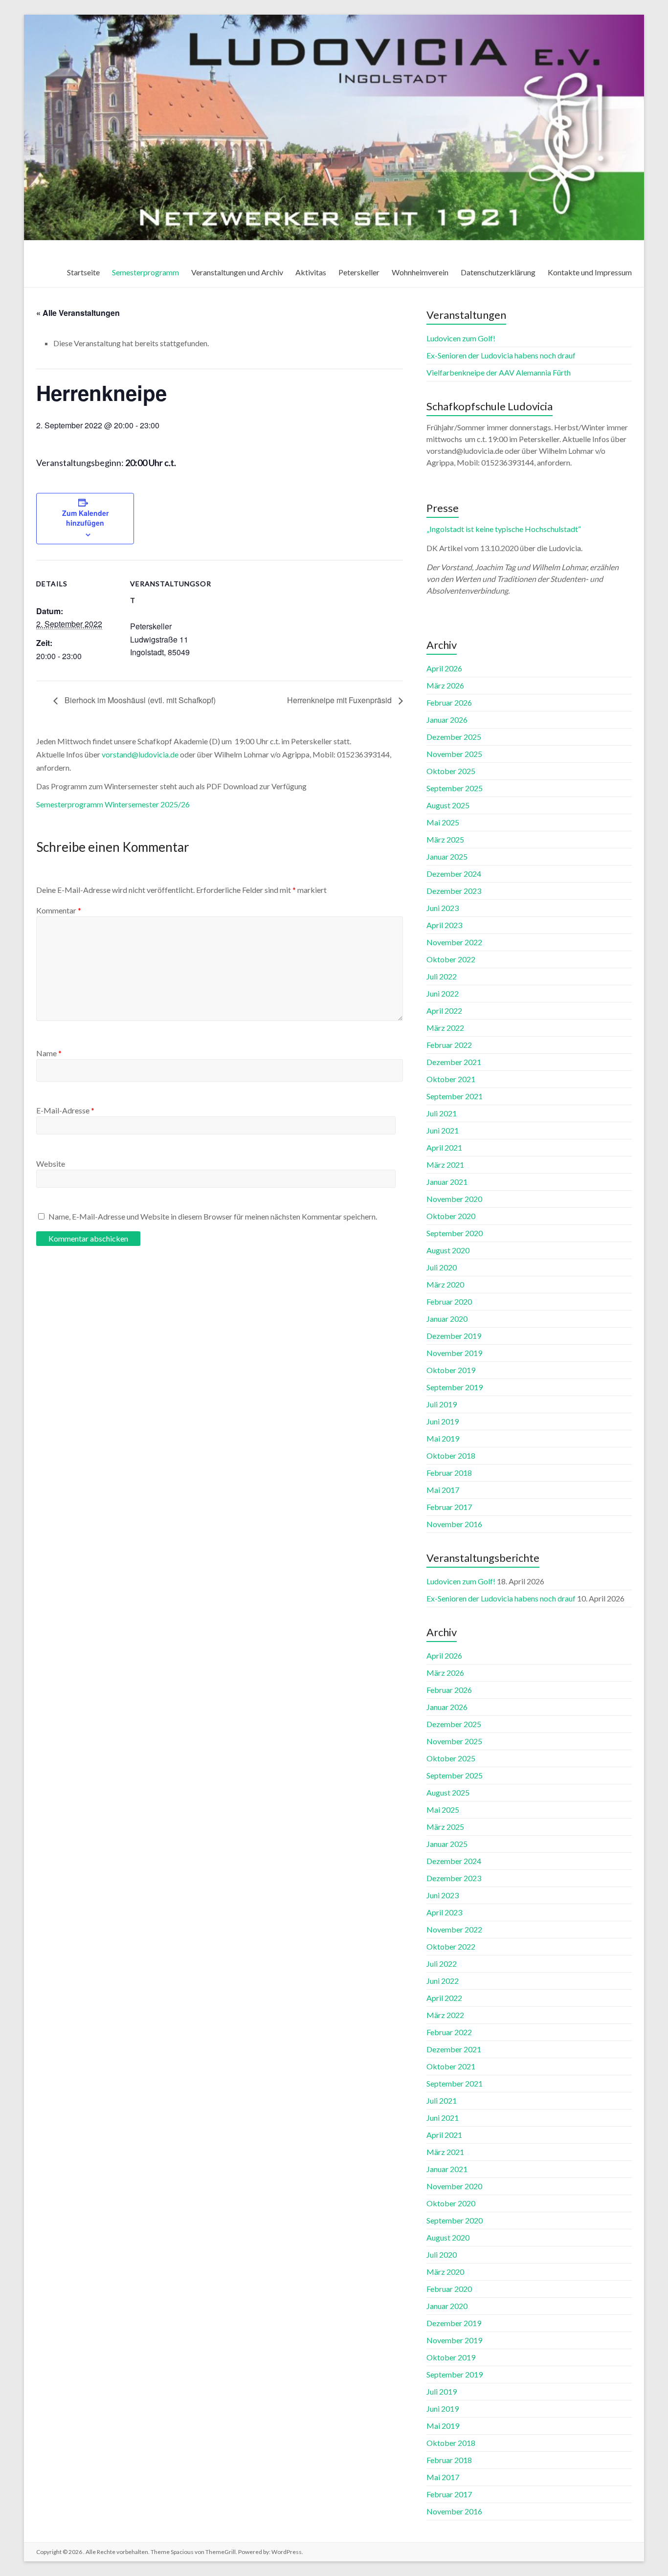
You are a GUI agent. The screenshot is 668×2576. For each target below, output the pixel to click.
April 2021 (444, 1147)
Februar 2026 (449, 702)
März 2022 (445, 1028)
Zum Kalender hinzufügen (85, 518)
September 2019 (455, 1387)
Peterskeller (359, 272)
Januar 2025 (447, 856)
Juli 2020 (442, 1267)
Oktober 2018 (451, 1455)
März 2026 (445, 685)
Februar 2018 (449, 1473)
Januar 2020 (447, 1319)
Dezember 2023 (454, 891)
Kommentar (59, 910)
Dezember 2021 (454, 1062)
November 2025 (454, 754)
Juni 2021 (443, 1130)
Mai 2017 (443, 1490)
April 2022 (444, 1010)
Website (51, 1164)
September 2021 (455, 1096)
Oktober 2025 (451, 771)
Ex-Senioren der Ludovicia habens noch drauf (501, 355)
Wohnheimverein (420, 272)
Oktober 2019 (451, 1370)
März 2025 (445, 839)
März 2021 (445, 1165)
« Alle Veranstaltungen (78, 313)
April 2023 (444, 925)
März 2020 (445, 1284)
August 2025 (448, 805)
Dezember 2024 (454, 874)
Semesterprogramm (145, 272)
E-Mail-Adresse (65, 1110)
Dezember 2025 (454, 737)
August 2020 (448, 1250)
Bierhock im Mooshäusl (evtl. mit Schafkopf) (139, 700)
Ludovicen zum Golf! (461, 338)
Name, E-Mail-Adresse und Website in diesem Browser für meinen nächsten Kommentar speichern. (213, 1216)
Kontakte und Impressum (590, 272)
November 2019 (454, 1353)
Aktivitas (311, 272)
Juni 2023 (443, 908)
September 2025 (455, 788)
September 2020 (455, 1233)
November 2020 (454, 1199)
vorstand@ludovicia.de (140, 754)
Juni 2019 (443, 1421)
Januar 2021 (447, 1182)
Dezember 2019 (454, 1336)
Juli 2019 (442, 1404)
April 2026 (444, 668)
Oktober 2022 (451, 959)
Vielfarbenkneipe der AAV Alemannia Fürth (499, 372)
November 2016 (454, 1524)
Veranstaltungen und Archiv (237, 272)
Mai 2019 (443, 1438)
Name (49, 1053)
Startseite (83, 272)
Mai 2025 (443, 822)
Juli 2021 (442, 1113)
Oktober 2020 (451, 1216)
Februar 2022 (449, 1045)
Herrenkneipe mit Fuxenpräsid (340, 700)
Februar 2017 (449, 1507)
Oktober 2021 (451, 1079)
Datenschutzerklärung (498, 272)
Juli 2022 (442, 976)
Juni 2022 (443, 993)
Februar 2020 (449, 1301)
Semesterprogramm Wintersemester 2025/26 (113, 804)
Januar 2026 (447, 720)
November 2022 (454, 942)
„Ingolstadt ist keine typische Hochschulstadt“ (504, 529)
